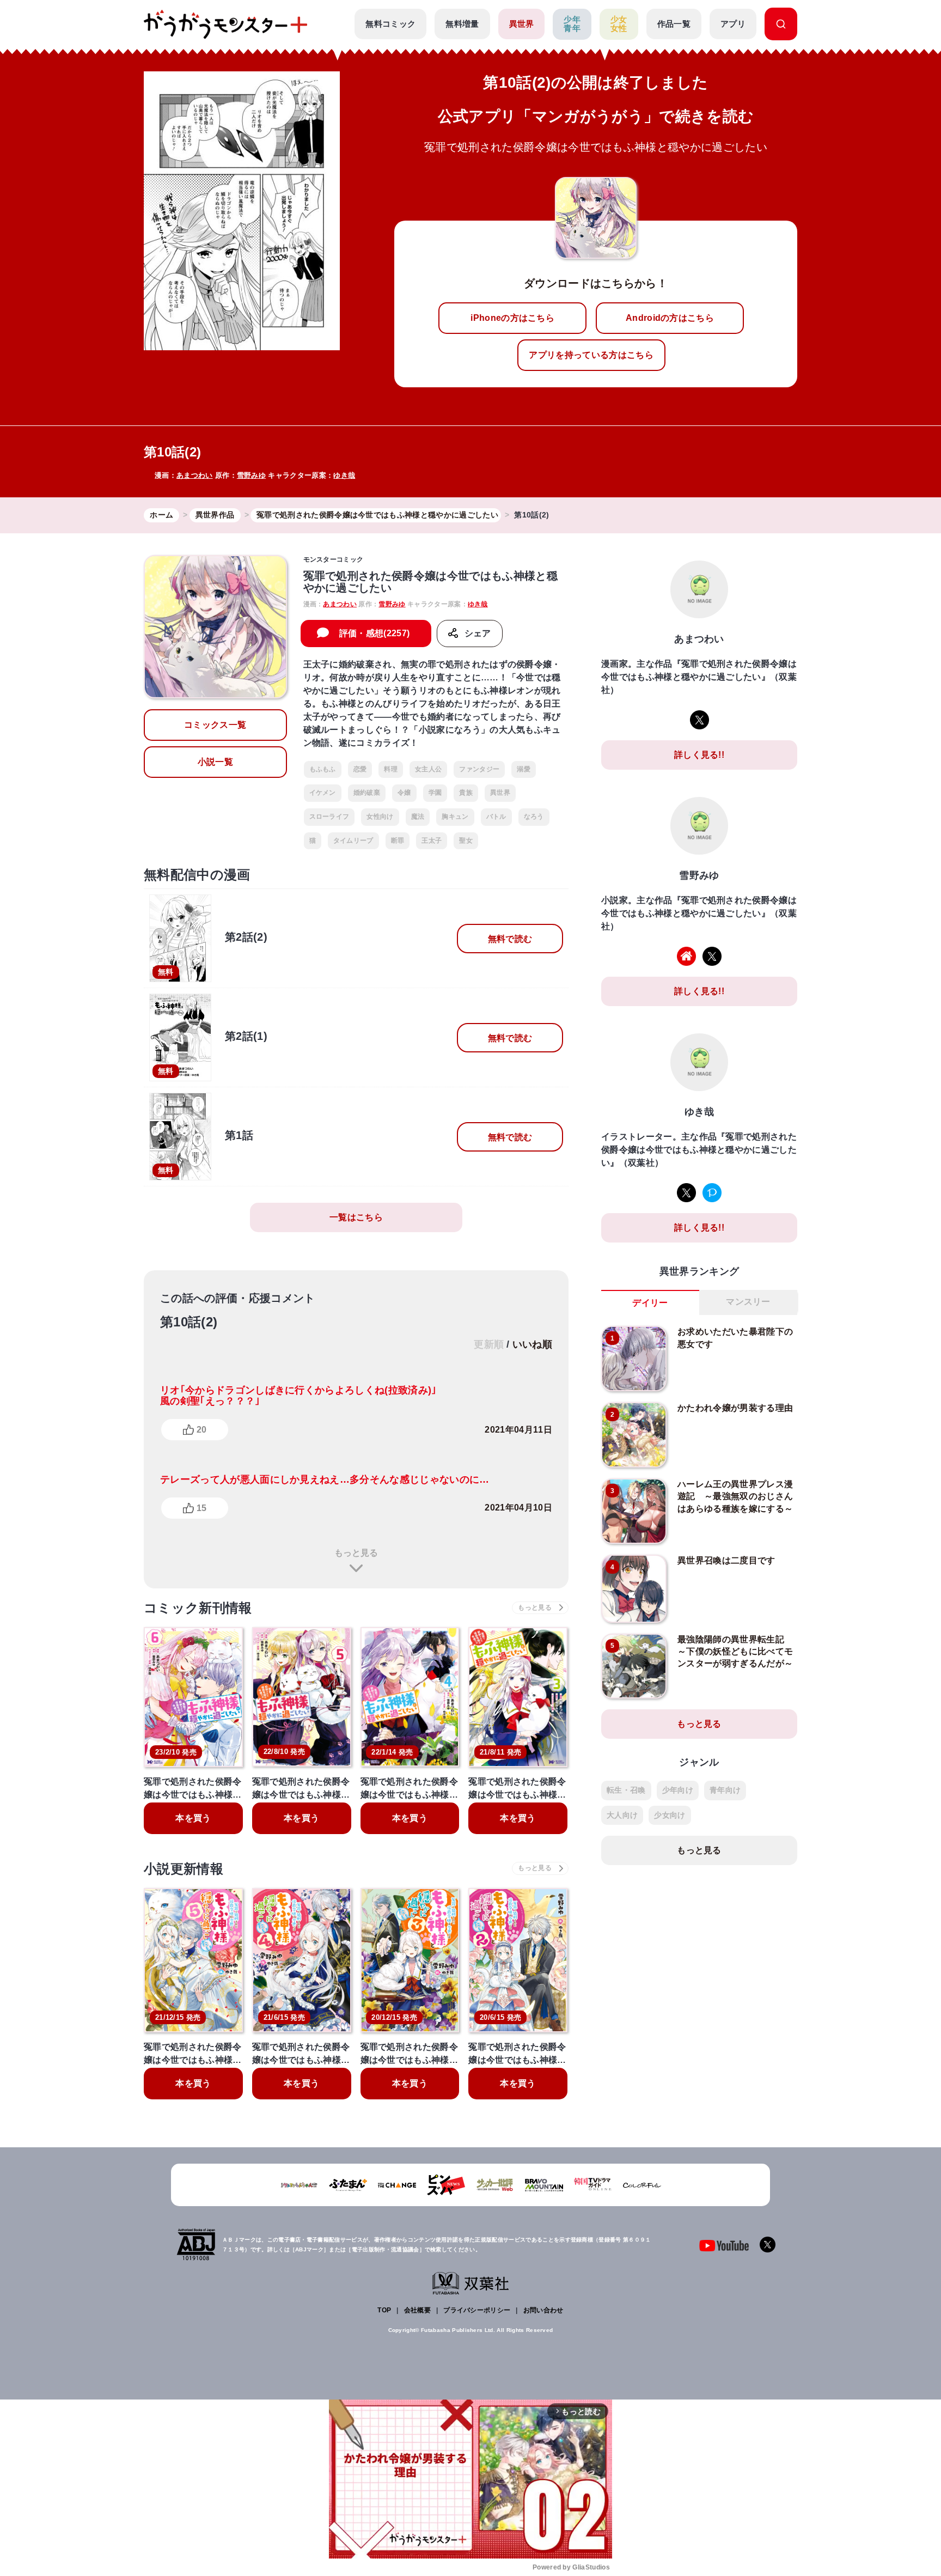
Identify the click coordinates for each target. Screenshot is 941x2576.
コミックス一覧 (215, 725)
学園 (435, 793)
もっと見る (356, 1553)
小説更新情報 (184, 1869)
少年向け (678, 1790)
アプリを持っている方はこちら (591, 355)
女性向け (380, 817)
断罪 (398, 841)
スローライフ (329, 817)
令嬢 (404, 793)
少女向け (670, 1815)
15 (201, 1508)
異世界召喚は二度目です (726, 1560)
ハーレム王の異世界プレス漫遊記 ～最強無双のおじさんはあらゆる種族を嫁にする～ (735, 1496)
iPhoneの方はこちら (512, 318)
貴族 (466, 793)
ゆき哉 (344, 475)
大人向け (622, 1815)
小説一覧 (215, 762)
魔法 (418, 817)
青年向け (725, 1790)
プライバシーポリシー (477, 2310)
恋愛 (360, 769)
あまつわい (195, 475)
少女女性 (619, 24)
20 (201, 1430)
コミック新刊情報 (198, 1608)
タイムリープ (353, 841)
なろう (534, 817)
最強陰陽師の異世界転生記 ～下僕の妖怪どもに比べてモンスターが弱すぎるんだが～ (735, 1652)
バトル (496, 817)
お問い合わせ (543, 2310)
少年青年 (572, 24)
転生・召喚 (626, 1790)
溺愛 (524, 769)
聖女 (466, 841)
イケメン (323, 793)
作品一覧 (674, 24)
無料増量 (462, 24)
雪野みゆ (251, 475)
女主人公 (428, 769)
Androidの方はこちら (670, 318)
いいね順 (532, 1344)
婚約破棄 (367, 793)
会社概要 (417, 2310)
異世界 (522, 24)
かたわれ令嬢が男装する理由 (735, 1408)
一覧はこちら (356, 1217)
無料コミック (390, 24)
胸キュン (455, 817)
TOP (384, 2310)
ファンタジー (479, 769)
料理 (391, 769)
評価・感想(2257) (375, 633)
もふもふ (323, 769)
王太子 (432, 841)
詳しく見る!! (699, 755)
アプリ (733, 24)
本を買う (193, 1818)
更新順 (489, 1344)
